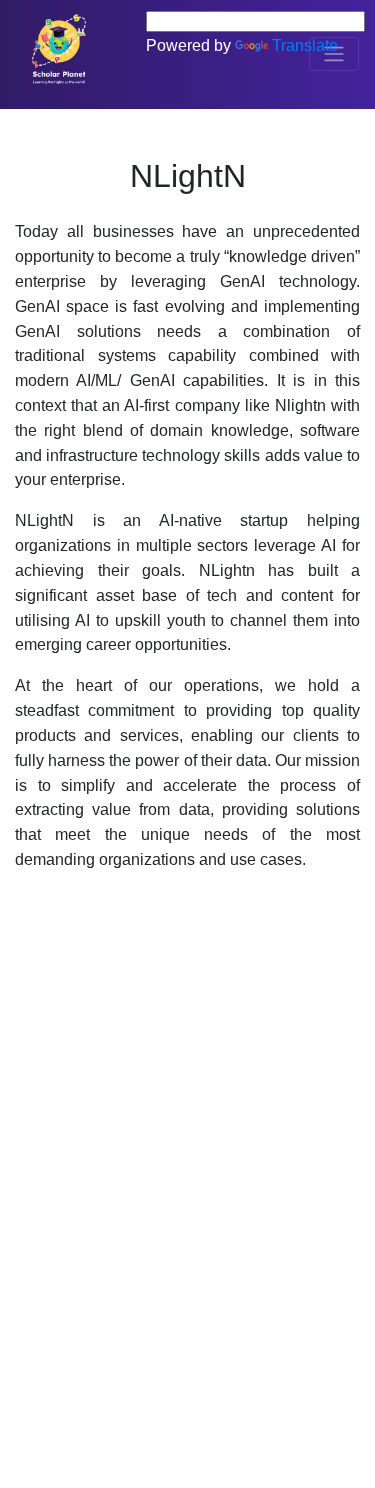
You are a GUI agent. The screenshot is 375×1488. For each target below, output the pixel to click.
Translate (305, 45)
